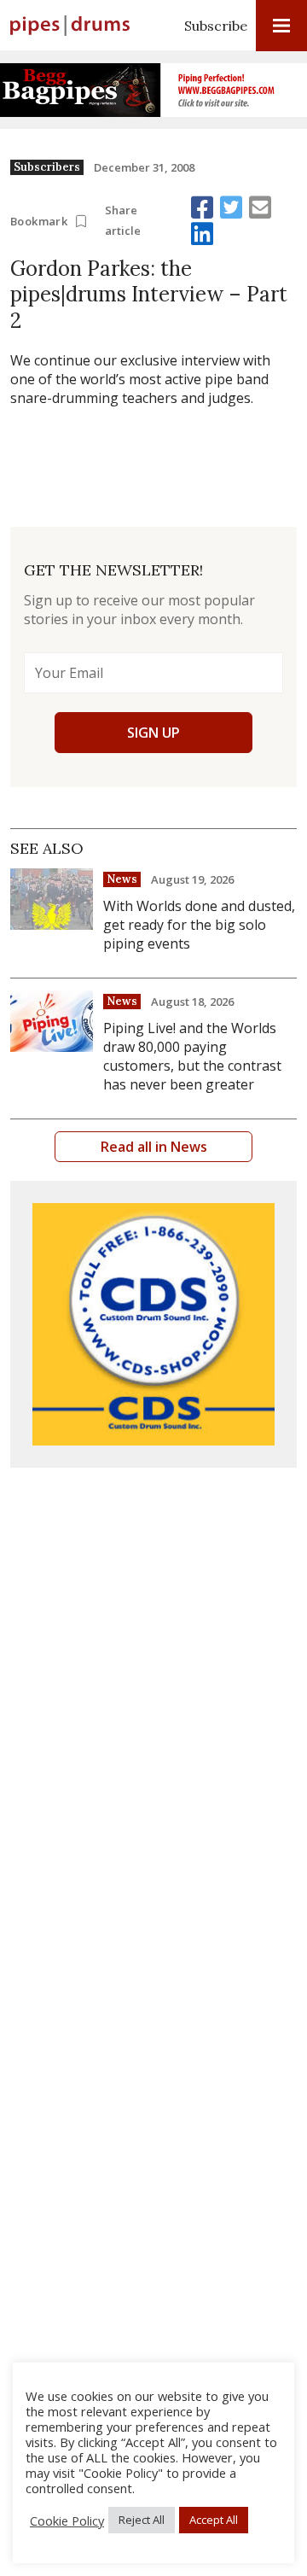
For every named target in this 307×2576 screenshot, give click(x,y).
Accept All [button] (214, 2520)
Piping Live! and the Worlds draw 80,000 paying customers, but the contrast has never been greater (192, 1056)
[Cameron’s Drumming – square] (153, 1324)
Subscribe (216, 26)
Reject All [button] (142, 2520)
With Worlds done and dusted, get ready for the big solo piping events (199, 925)
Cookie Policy (67, 2521)
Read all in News (154, 1147)
